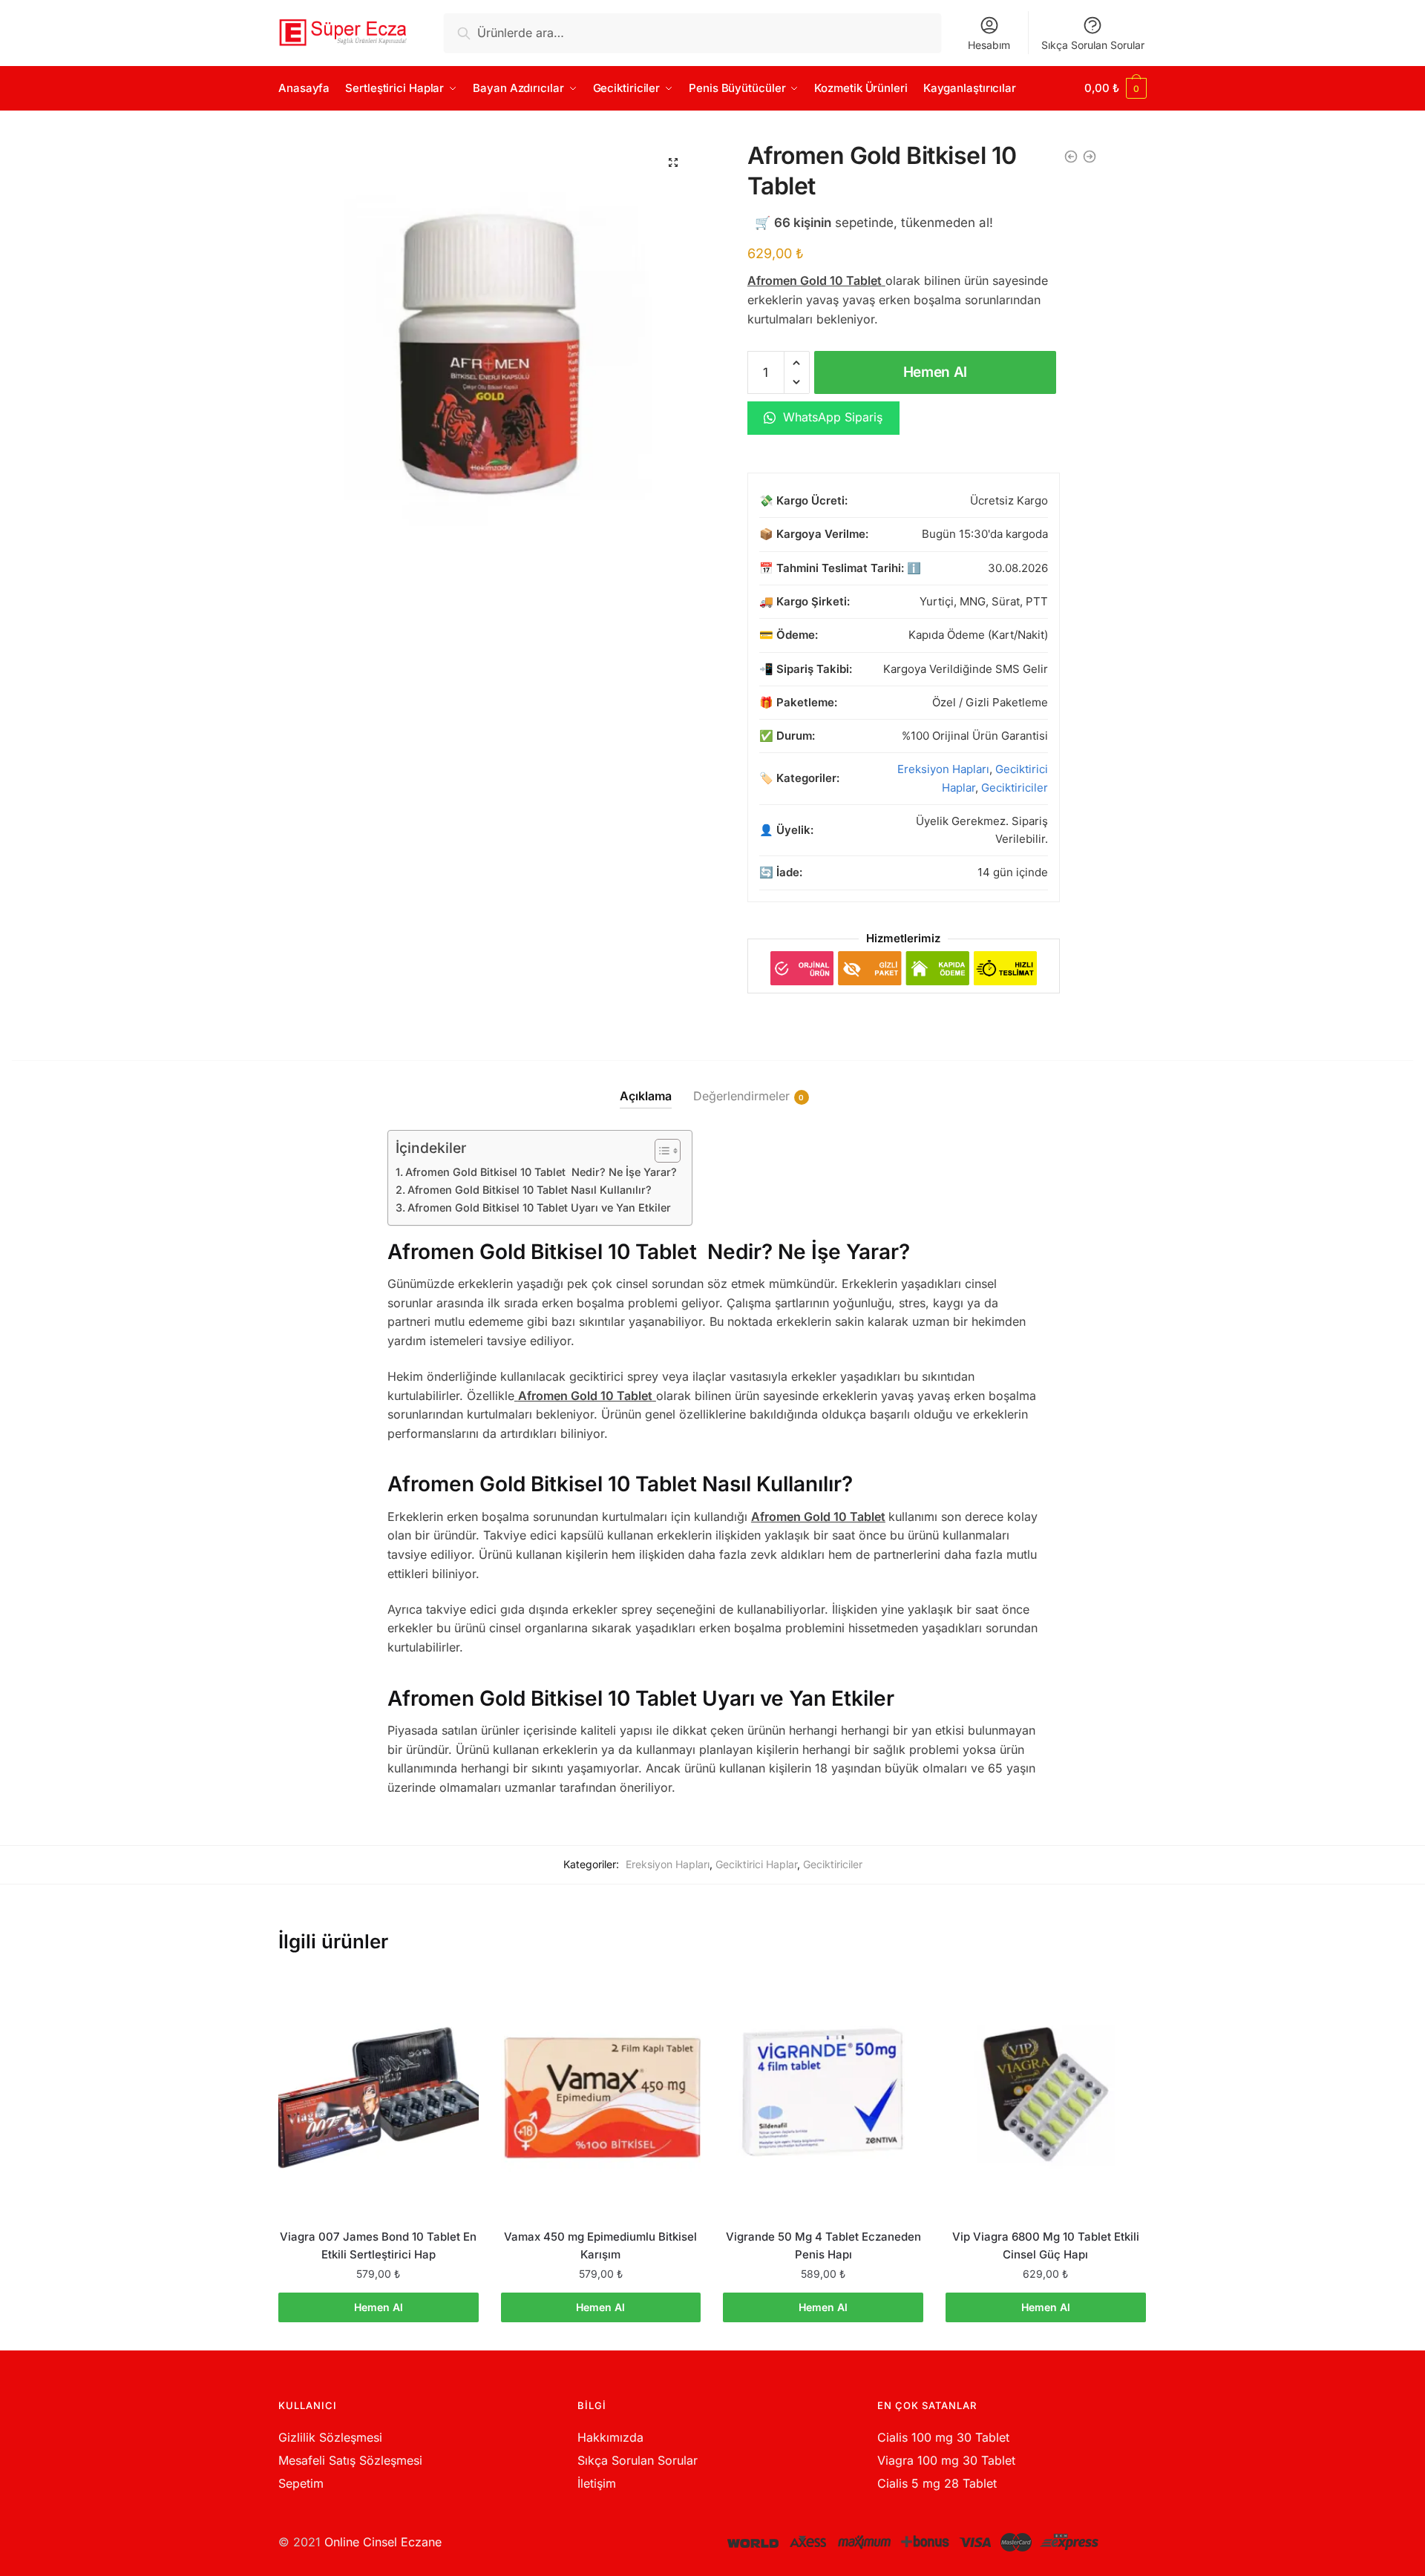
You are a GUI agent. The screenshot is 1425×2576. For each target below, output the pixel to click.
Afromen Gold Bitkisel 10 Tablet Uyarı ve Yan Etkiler (539, 1207)
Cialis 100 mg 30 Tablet (943, 2437)
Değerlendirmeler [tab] (741, 1096)
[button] (673, 162)
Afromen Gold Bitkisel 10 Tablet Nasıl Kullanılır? (530, 1190)
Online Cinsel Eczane (383, 2542)
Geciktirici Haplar (756, 1864)
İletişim (597, 2483)
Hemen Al (936, 372)
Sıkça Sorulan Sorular (1093, 45)
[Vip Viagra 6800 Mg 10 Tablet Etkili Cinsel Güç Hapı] (1046, 2094)
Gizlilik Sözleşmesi (330, 2437)
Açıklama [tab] (646, 1096)
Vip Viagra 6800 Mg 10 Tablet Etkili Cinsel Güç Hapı (1046, 2245)
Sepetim (301, 2483)
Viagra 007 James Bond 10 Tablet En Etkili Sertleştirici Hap (378, 2245)
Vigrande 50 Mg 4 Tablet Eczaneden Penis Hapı (823, 2245)
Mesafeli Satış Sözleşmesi (350, 2460)
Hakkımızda (610, 2437)
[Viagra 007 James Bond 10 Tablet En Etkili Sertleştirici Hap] (379, 2094)
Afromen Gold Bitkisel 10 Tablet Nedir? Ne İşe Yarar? (541, 1172)
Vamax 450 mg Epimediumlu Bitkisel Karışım (600, 2245)
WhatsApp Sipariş (831, 417)
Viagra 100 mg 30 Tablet (946, 2460)
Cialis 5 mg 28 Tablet (937, 2483)
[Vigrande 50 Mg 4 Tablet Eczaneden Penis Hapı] (823, 2094)
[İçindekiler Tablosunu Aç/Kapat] (660, 1151)
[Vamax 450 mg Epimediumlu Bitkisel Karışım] (601, 2094)
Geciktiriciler (1015, 788)
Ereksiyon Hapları (943, 769)
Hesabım (989, 45)
